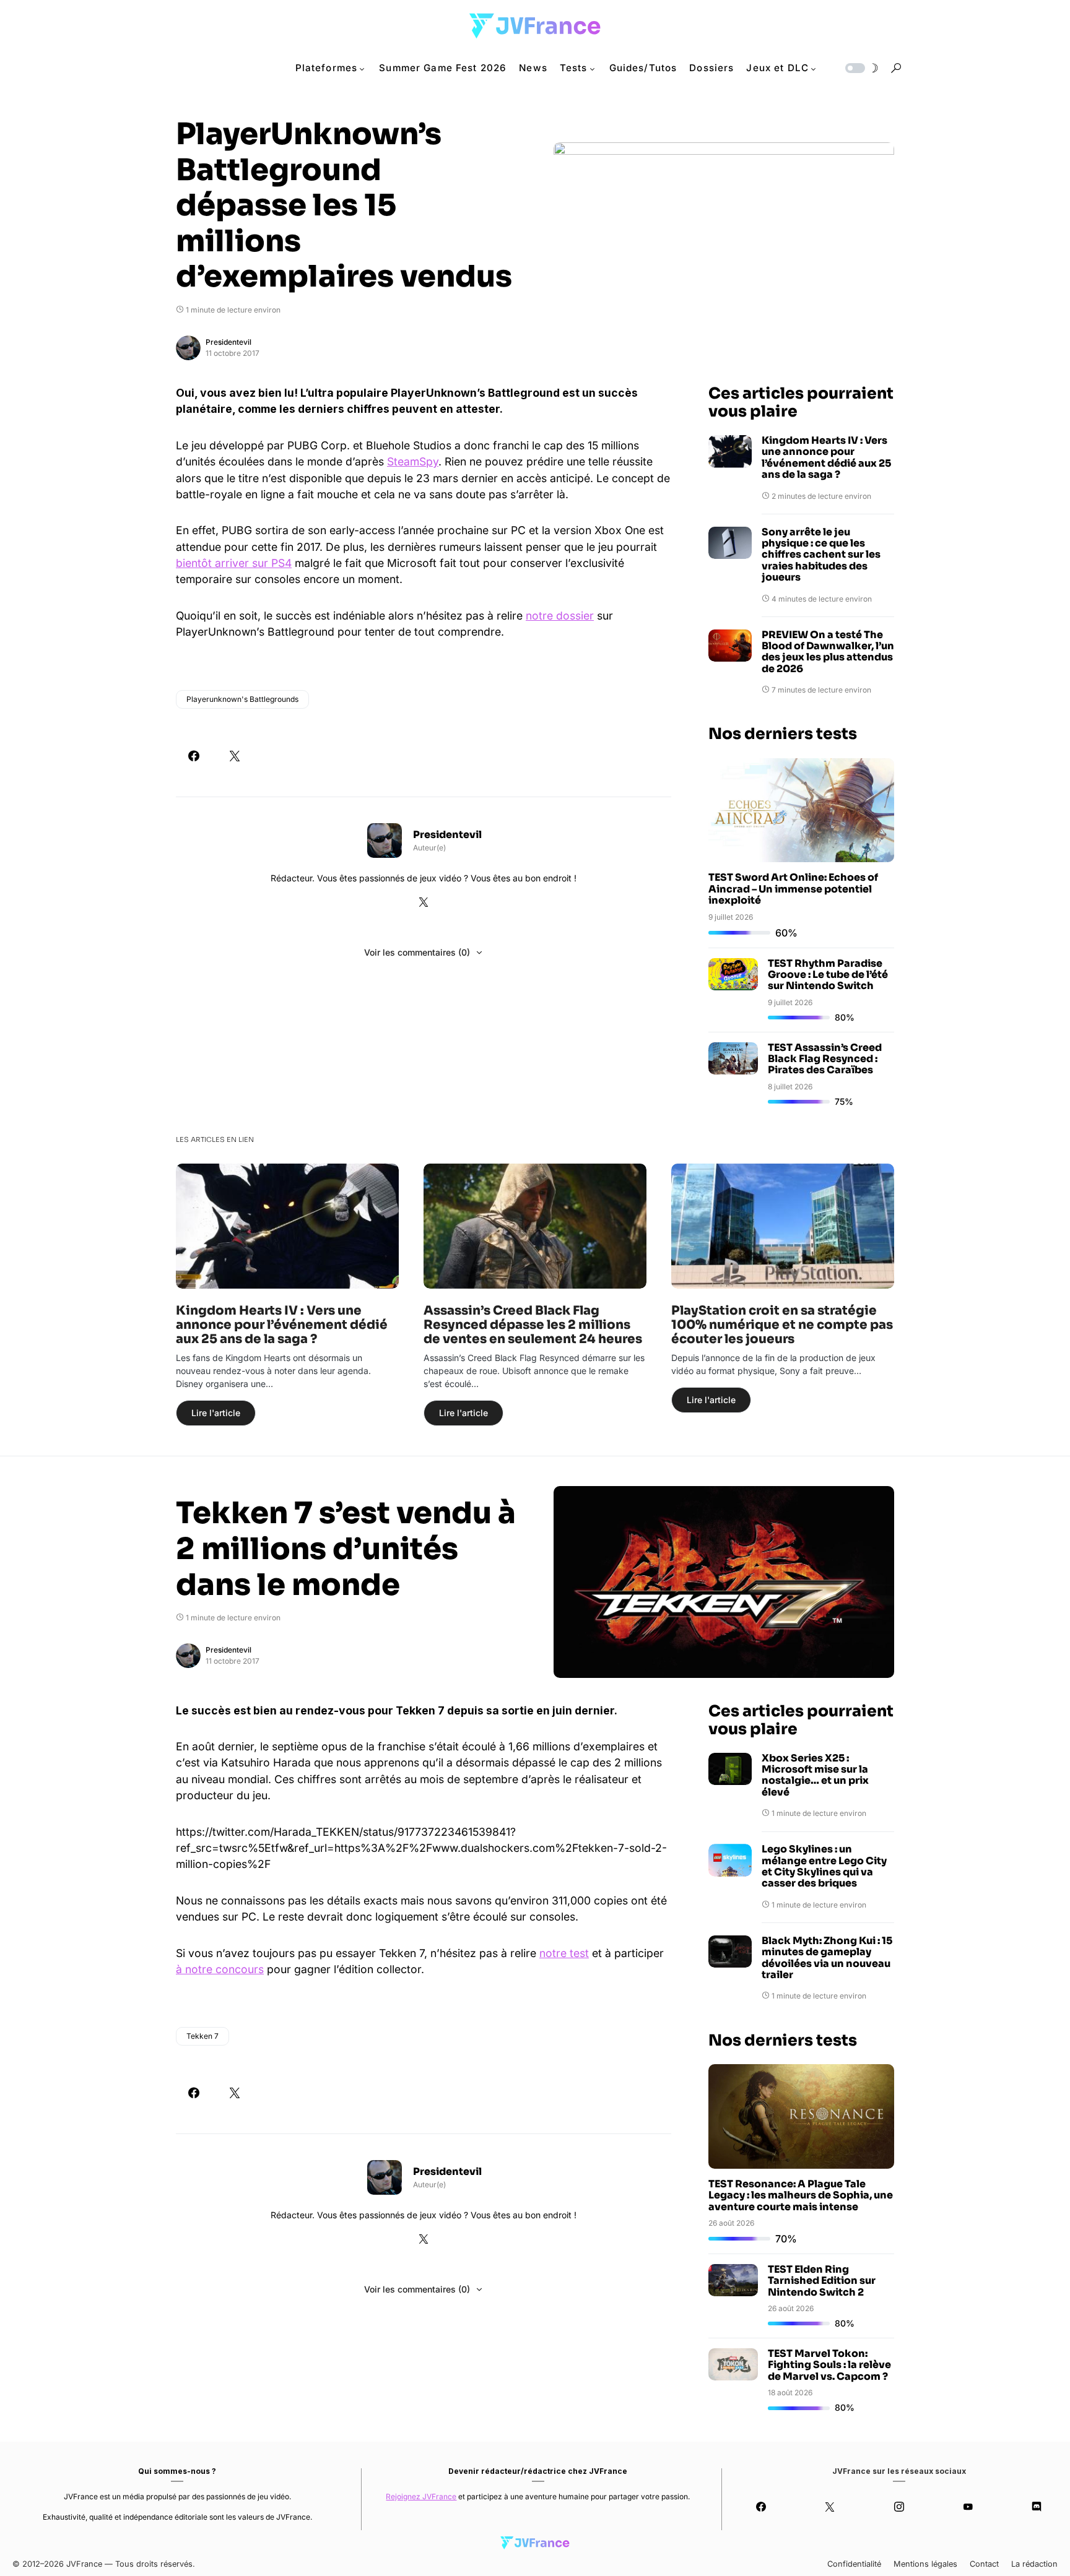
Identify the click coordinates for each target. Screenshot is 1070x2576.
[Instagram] (899, 2507)
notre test (564, 1953)
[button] (861, 68)
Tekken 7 (202, 2036)
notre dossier (560, 616)
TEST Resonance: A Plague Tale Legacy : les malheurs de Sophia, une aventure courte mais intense (801, 2195)
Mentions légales (925, 2564)
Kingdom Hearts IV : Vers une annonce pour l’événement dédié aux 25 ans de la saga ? (826, 458)
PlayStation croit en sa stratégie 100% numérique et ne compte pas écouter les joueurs (782, 1325)
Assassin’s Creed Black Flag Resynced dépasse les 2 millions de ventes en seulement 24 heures (533, 1325)
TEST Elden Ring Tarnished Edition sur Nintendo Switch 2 (822, 2281)
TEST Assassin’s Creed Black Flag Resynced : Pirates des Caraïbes (825, 1059)
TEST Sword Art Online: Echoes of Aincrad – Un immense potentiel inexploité (793, 889)
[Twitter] (830, 2507)
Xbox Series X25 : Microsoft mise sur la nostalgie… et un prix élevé (815, 1776)
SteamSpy (413, 461)
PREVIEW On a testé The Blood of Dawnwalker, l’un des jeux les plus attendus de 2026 (828, 652)
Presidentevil (228, 342)
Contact (984, 2564)
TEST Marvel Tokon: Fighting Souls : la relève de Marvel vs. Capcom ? (829, 2365)
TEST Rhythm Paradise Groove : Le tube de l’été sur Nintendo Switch (828, 975)
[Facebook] (761, 2507)
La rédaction (1034, 2564)
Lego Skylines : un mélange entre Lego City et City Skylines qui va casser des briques (824, 1867)
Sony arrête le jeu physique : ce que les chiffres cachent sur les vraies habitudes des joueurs (821, 555)
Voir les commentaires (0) (417, 952)
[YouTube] (968, 2507)
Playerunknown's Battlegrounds (242, 699)
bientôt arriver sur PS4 (234, 563)
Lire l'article (216, 1413)
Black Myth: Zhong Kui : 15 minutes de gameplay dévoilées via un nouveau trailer (827, 1958)
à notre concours (220, 1969)
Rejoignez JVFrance (421, 2496)
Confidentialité (854, 2564)
